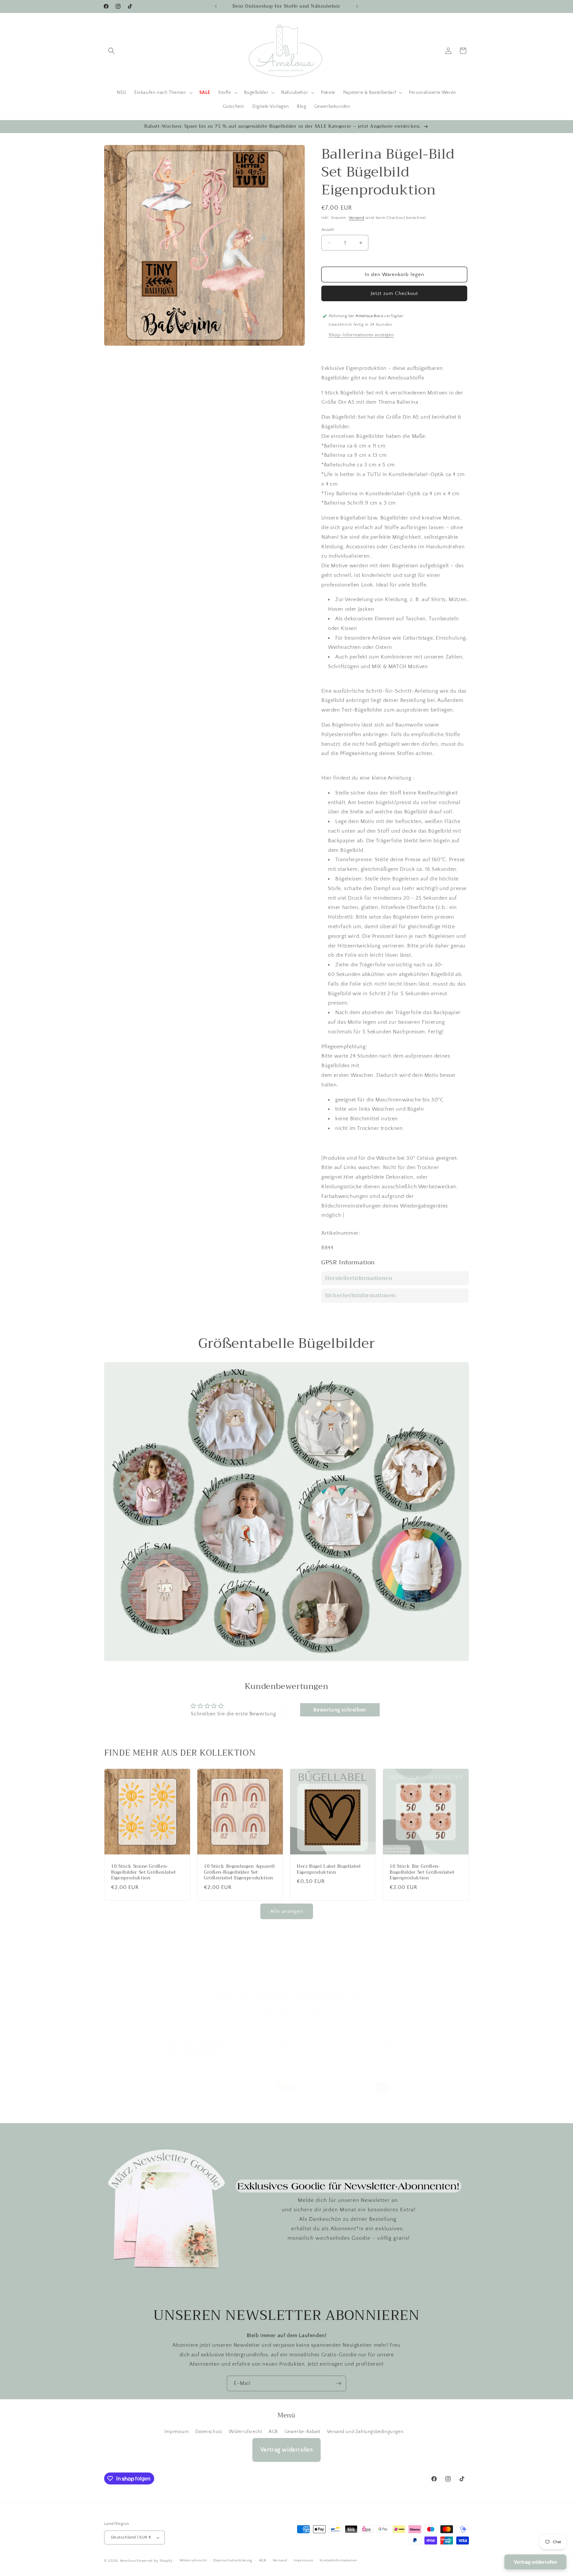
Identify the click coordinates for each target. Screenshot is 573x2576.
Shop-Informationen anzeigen (361, 335)
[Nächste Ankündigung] (357, 6)
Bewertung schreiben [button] (340, 1710)
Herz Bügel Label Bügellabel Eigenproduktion (329, 1869)
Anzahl (328, 230)
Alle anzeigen (287, 1911)
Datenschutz (209, 2432)
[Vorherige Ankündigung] (216, 6)
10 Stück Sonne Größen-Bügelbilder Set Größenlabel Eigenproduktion (143, 1872)
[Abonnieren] (339, 2383)
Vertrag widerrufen (287, 2450)
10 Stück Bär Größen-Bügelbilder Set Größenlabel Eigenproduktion (422, 1872)
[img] (286, 2004)
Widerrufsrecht (245, 2432)
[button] (111, 51)
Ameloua (128, 2561)
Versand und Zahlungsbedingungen (365, 2432)
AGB (273, 2432)
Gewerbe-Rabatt (302, 2432)
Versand (357, 218)
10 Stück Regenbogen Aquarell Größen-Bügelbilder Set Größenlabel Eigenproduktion (239, 1872)
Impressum (177, 2432)
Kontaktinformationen (338, 2560)
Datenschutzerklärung (233, 2560)
